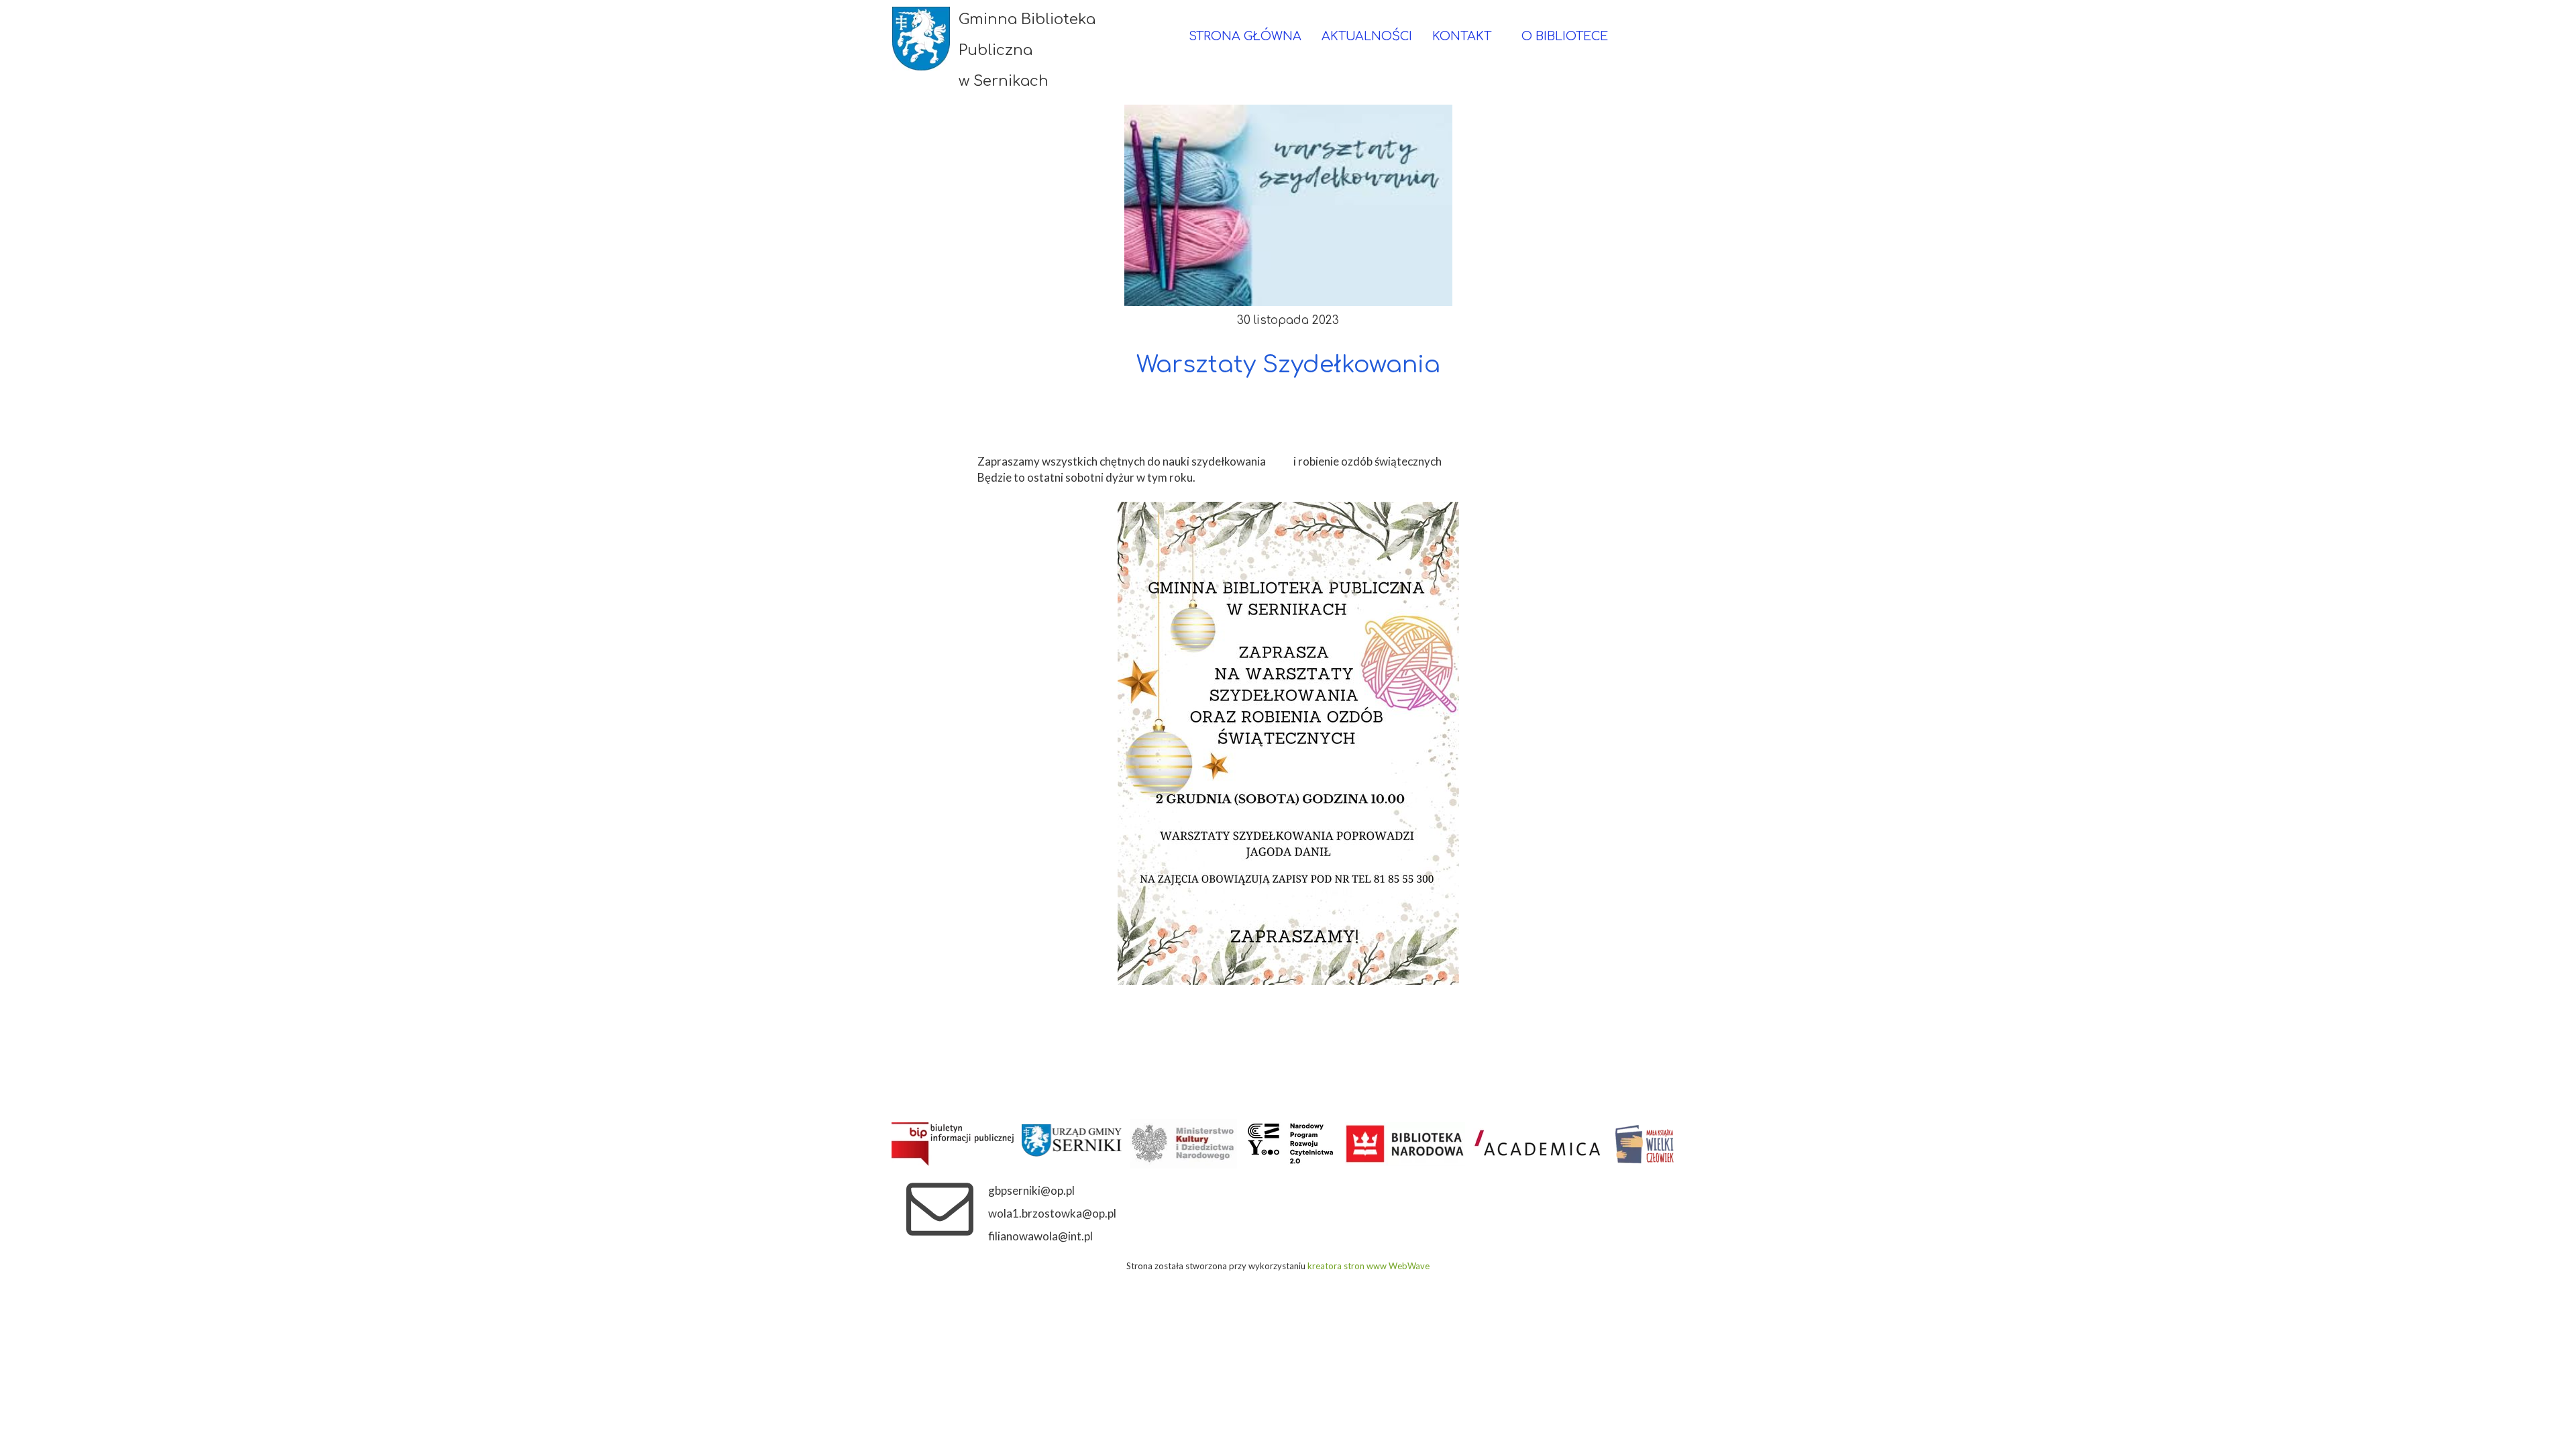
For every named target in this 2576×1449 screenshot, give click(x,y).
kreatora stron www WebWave (1368, 1266)
